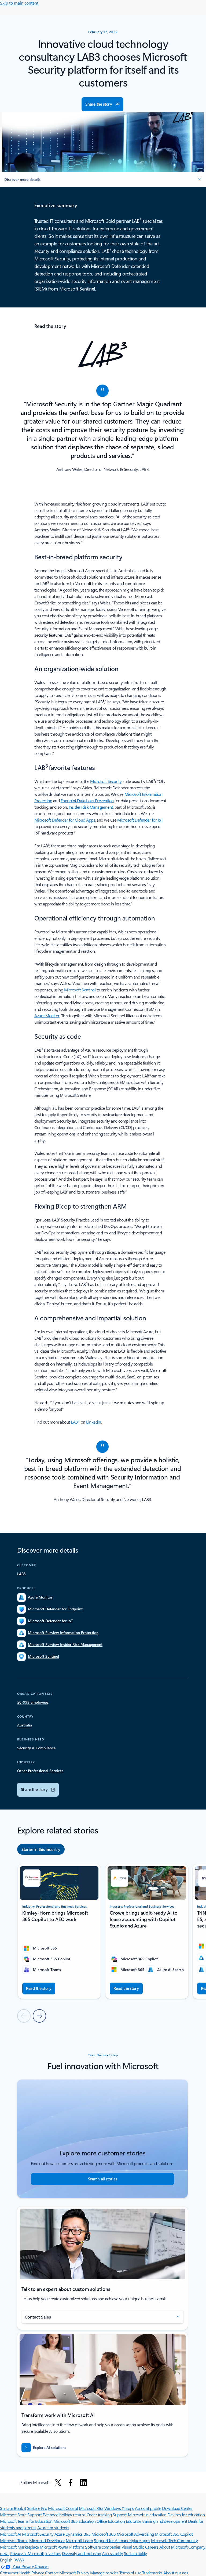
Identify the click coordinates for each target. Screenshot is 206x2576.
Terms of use (130, 2573)
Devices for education (186, 2515)
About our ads (176, 2573)
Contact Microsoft (60, 2573)
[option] (41, 1849)
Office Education (111, 2521)
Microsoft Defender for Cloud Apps (65, 820)
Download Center (177, 2508)
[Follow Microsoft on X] (58, 2482)
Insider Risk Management (91, 807)
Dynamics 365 (78, 2534)
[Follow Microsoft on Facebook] (71, 2482)
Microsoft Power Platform (62, 2547)
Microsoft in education (147, 2515)
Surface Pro (37, 2508)
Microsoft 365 (91, 2508)
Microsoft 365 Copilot (174, 2534)
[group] (59, 1931)
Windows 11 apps (119, 2508)
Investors (53, 2553)
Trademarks (152, 2573)
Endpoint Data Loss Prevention (87, 800)
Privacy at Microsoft (27, 2553)
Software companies (103, 2547)
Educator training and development (156, 2521)
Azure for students (53, 2527)
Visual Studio (133, 2547)
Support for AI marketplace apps (122, 2540)
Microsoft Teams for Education (26, 2521)
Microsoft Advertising (135, 2534)
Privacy (83, 2573)
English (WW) (12, 2560)
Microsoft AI (10, 2534)
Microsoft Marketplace (19, 2547)
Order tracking (99, 2515)
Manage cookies (104, 2573)
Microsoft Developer (47, 2540)
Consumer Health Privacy (22, 2573)
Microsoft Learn (79, 2540)
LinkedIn (93, 1422)
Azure (60, 2534)
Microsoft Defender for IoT (140, 820)
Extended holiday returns (64, 2515)
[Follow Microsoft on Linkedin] (83, 2482)
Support (120, 2515)
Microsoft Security (106, 781)
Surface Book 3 (13, 2508)
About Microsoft (173, 2547)
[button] (102, 104)
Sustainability (135, 2553)
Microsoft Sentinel (80, 990)
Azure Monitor (47, 1015)
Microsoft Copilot (63, 2508)
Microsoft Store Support (21, 2515)
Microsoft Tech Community (174, 2540)
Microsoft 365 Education (75, 2521)
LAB (75, 1422)
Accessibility (112, 2553)
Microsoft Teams (14, 2540)
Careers (152, 2547)
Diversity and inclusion (82, 2553)
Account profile (148, 2508)
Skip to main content (19, 3)
